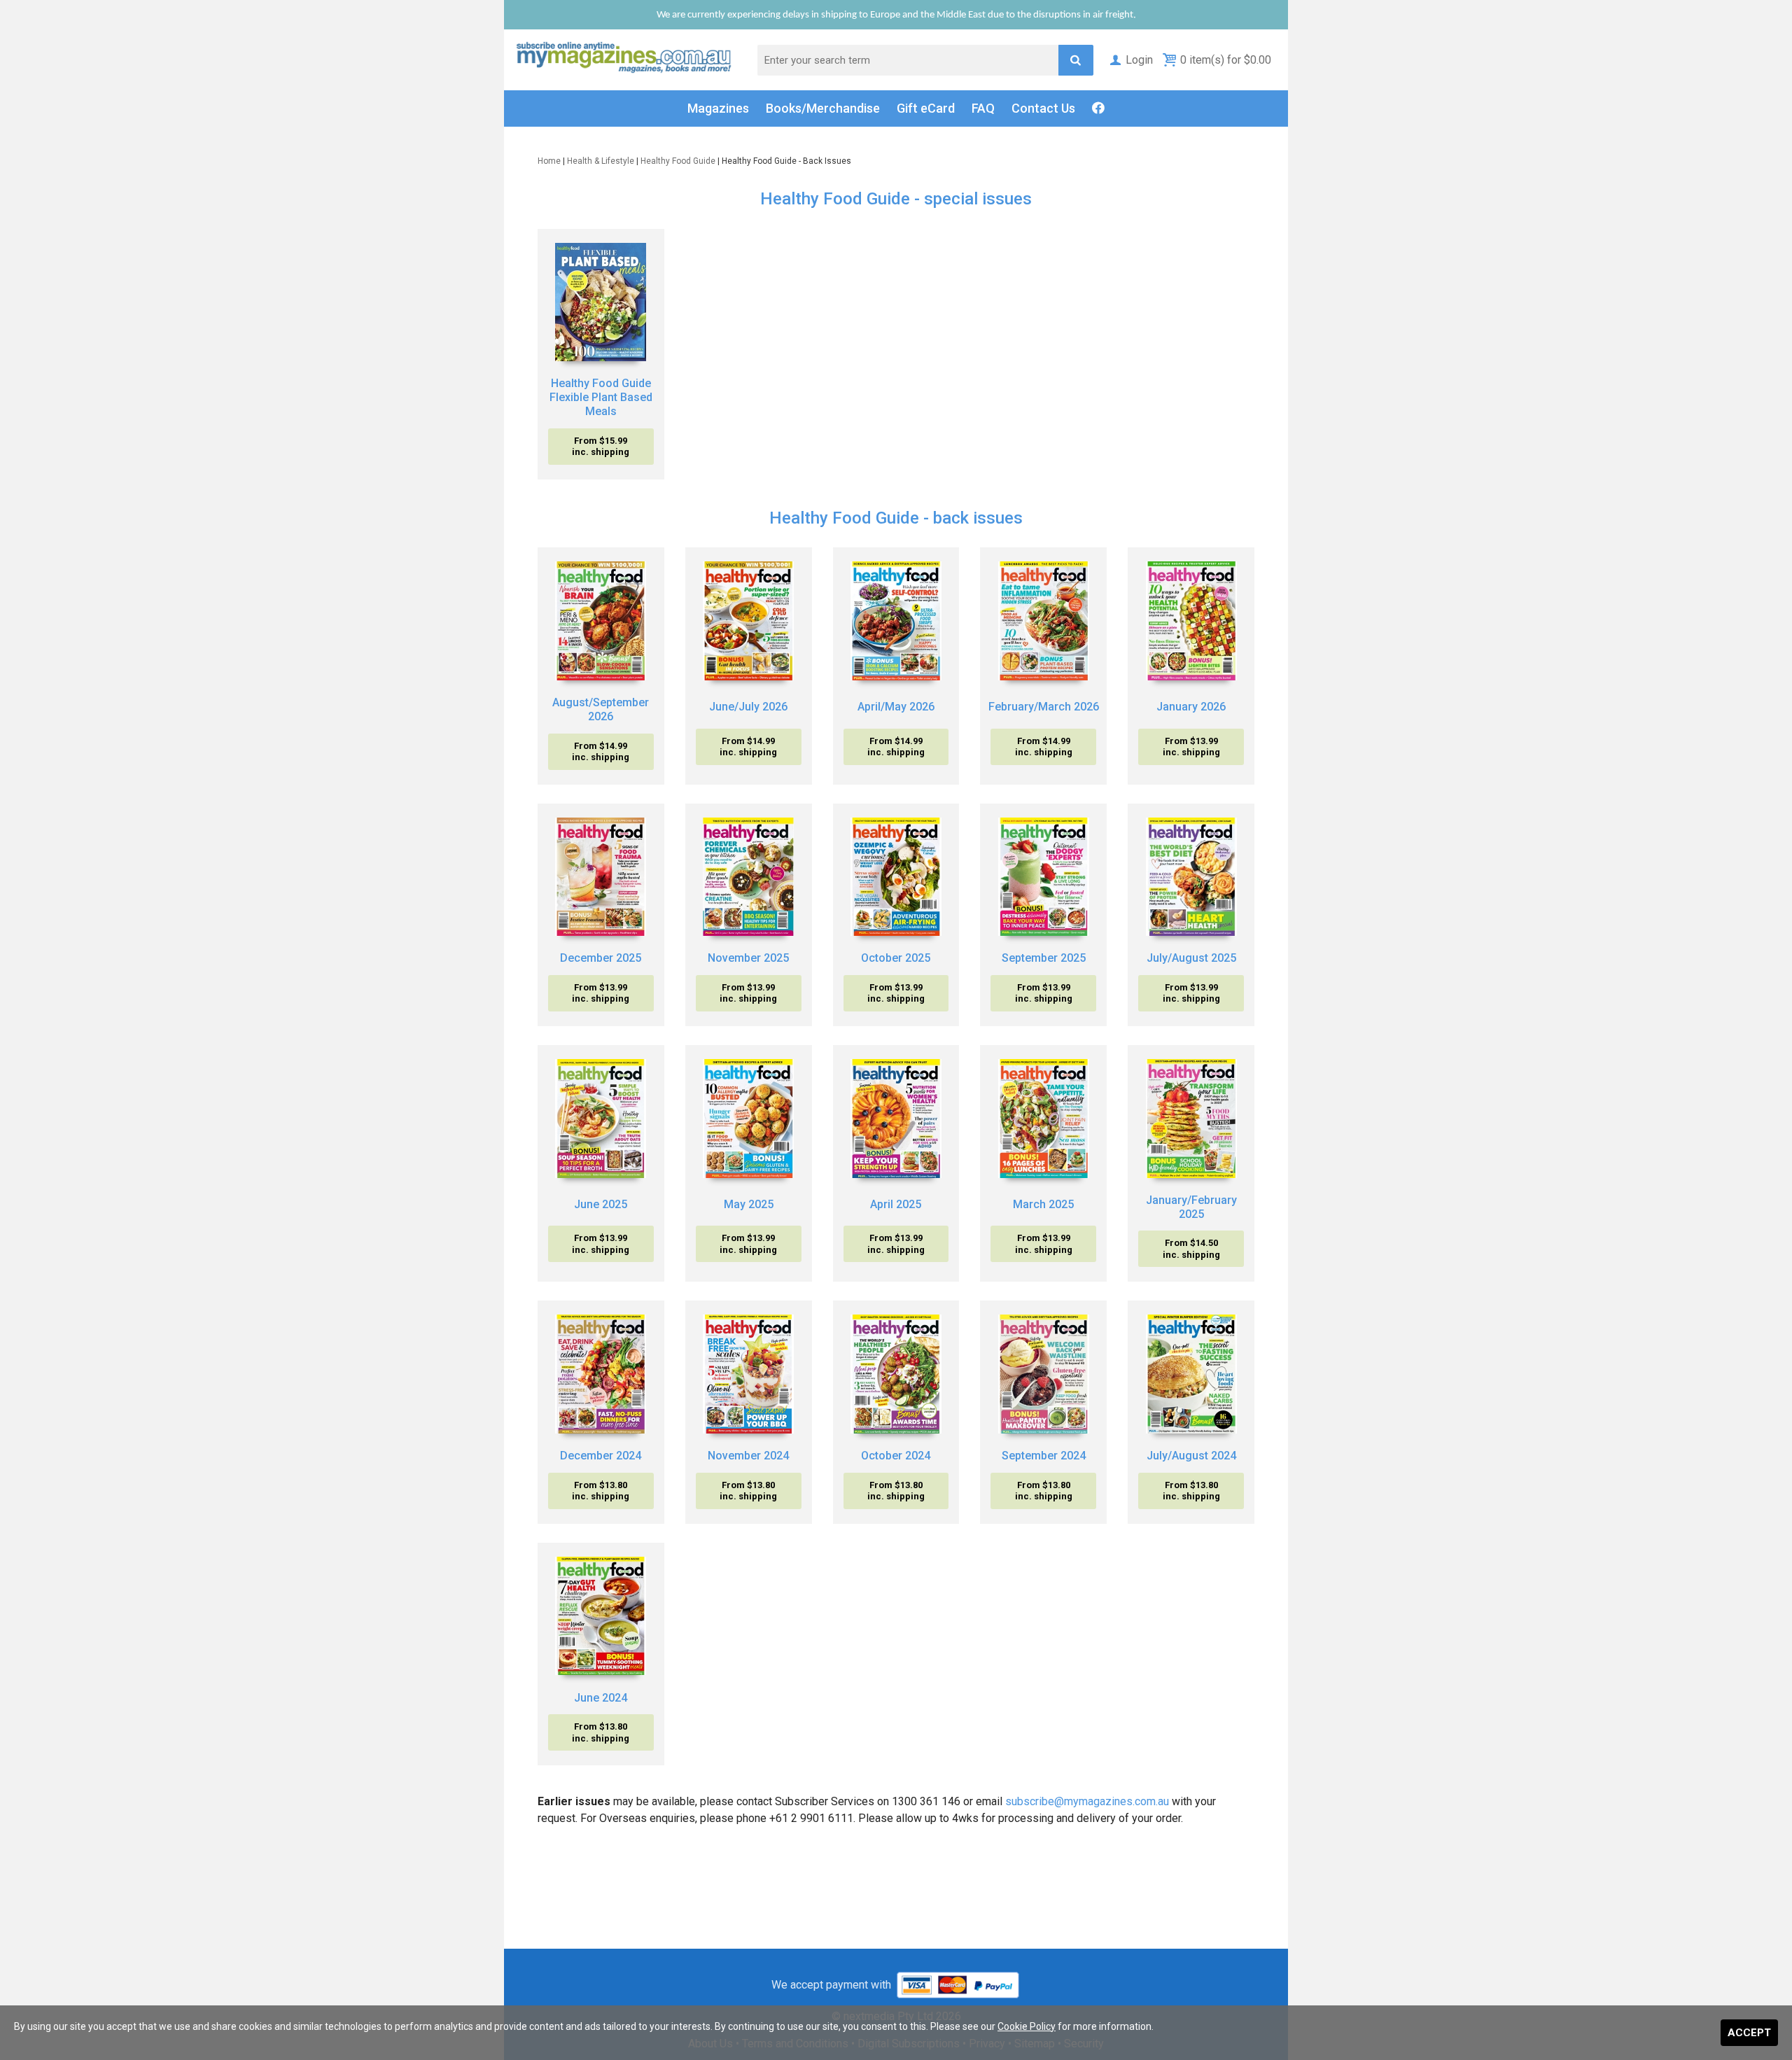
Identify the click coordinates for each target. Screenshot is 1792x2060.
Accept (1749, 2033)
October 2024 (896, 1456)
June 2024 (601, 1698)
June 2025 (601, 1204)
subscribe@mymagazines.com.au (1087, 1801)
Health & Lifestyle (601, 161)
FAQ (983, 108)
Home (549, 161)
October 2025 (896, 958)
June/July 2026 (748, 707)
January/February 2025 (1191, 1207)
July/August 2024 (1191, 1456)
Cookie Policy (1027, 2026)
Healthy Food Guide (678, 161)
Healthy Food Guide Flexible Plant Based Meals (601, 397)
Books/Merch (823, 108)
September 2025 (1044, 958)
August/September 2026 (601, 709)
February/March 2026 (1044, 707)
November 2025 (748, 958)
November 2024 (748, 1456)
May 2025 (749, 1204)
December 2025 (601, 958)
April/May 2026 (896, 707)
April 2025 (896, 1204)
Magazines (718, 108)
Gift (926, 108)
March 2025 (1043, 1204)
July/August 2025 (1191, 958)
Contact (1043, 108)
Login (1139, 60)
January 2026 (1191, 707)
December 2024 (601, 1456)
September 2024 (1044, 1456)
